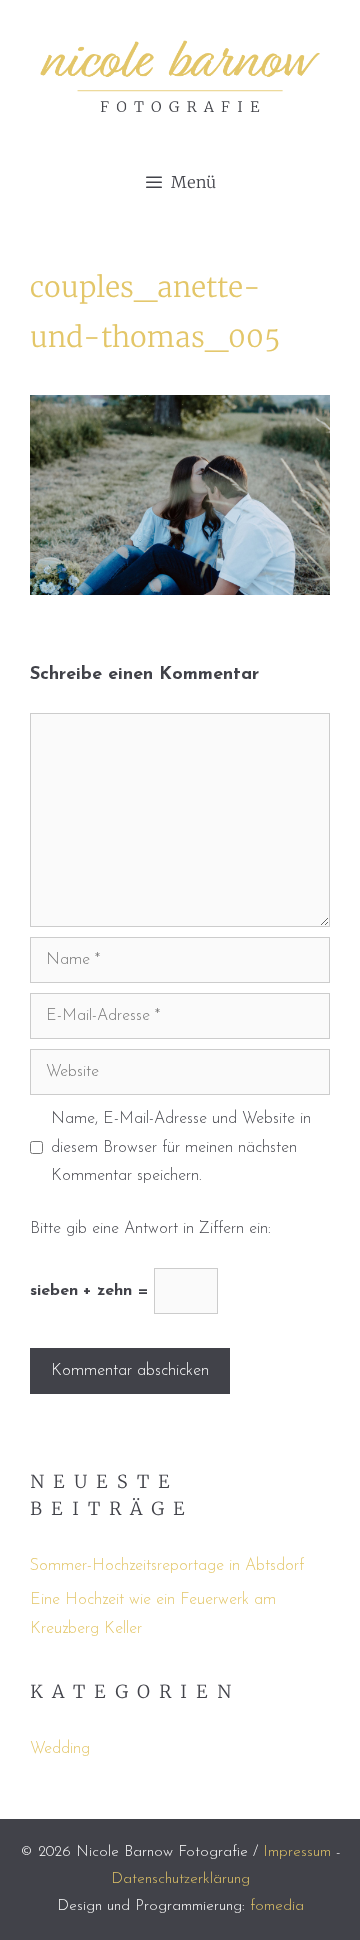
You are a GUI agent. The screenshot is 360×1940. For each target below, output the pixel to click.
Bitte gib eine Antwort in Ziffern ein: (150, 1229)
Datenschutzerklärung (180, 1879)
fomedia (277, 1906)
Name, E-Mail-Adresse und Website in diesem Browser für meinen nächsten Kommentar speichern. (181, 1148)
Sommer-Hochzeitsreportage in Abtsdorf (167, 1566)
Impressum (297, 1852)
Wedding (60, 1749)
